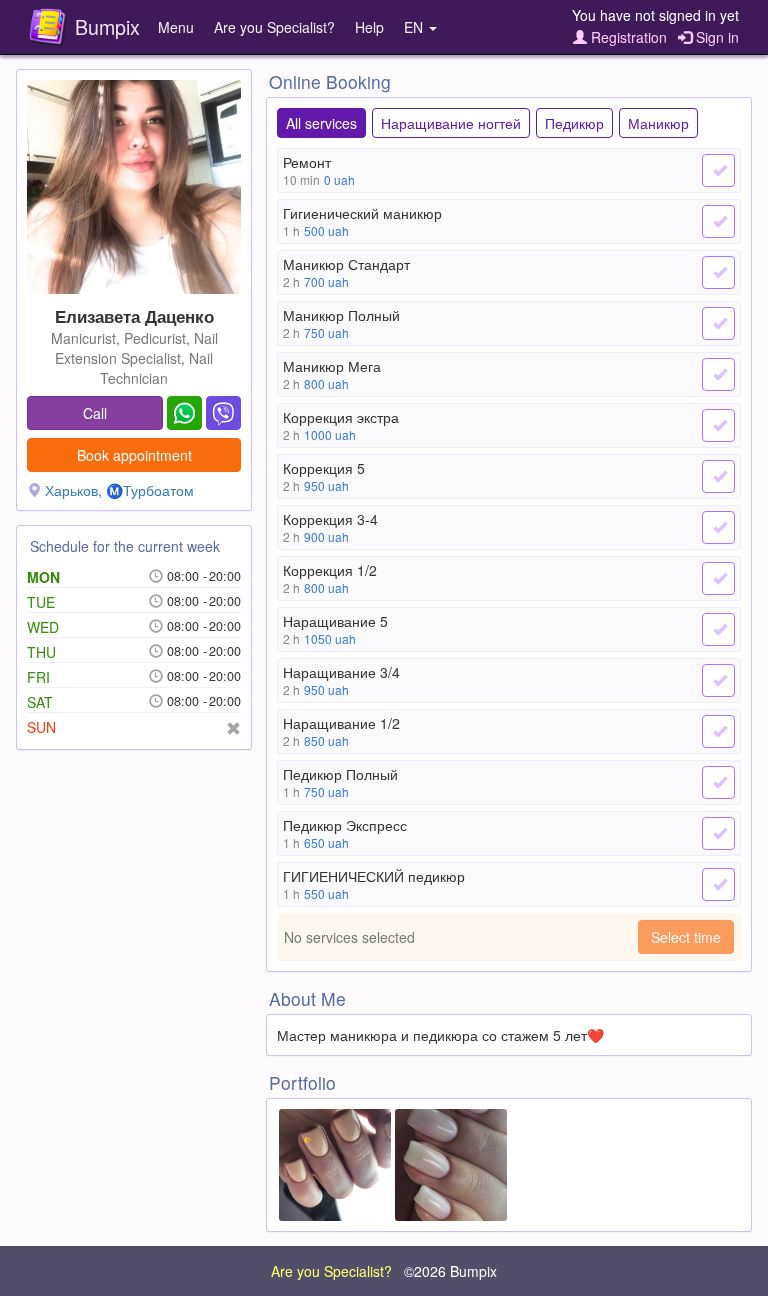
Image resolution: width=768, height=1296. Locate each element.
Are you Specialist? (274, 27)
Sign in (715, 37)
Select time (686, 937)
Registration (627, 37)
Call (95, 413)
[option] (335, 1165)
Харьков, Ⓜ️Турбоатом (119, 490)
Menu (176, 27)
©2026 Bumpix (450, 1271)
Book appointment (134, 455)
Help (369, 27)
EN (415, 27)
